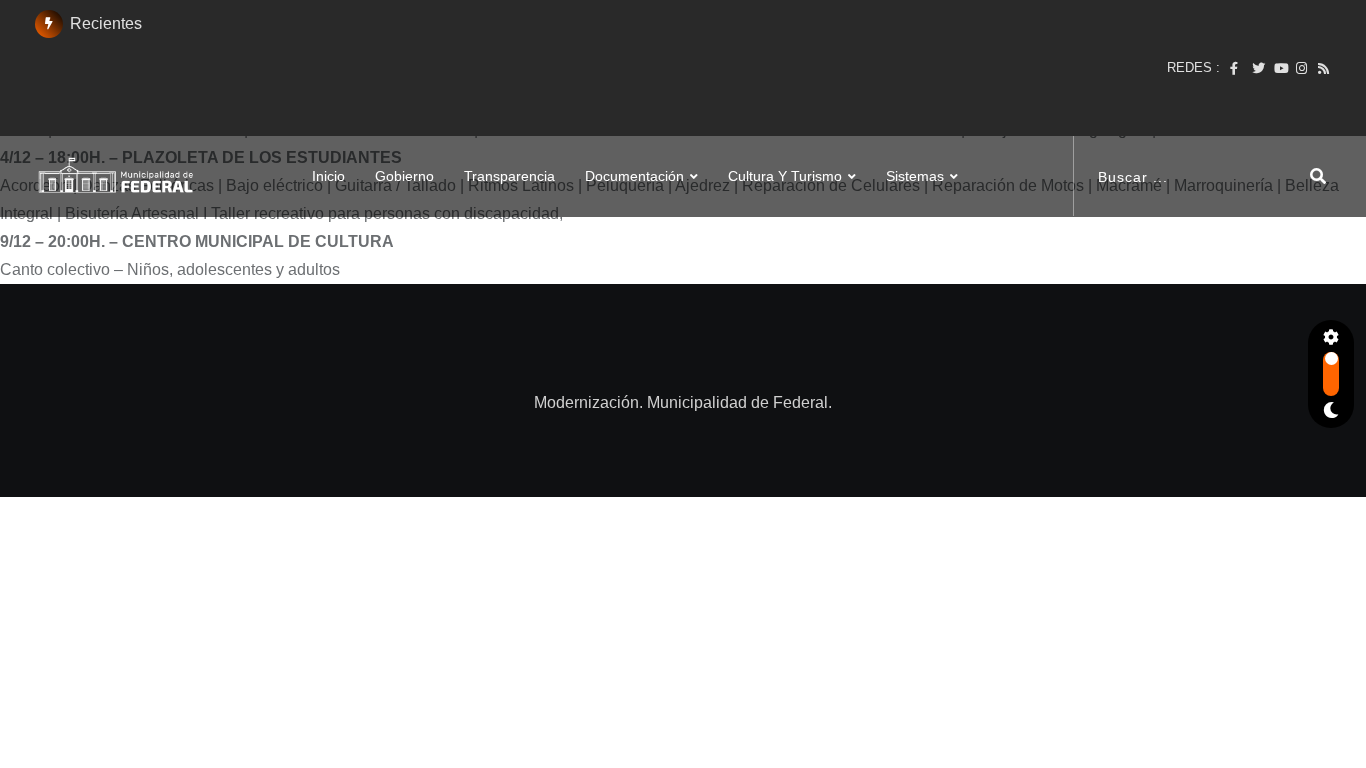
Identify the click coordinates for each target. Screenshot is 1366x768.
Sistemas (915, 148)
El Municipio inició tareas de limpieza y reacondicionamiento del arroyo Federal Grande (345, 67)
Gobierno (404, 148)
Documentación (634, 148)
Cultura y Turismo (785, 148)
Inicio (328, 148)
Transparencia (509, 148)
